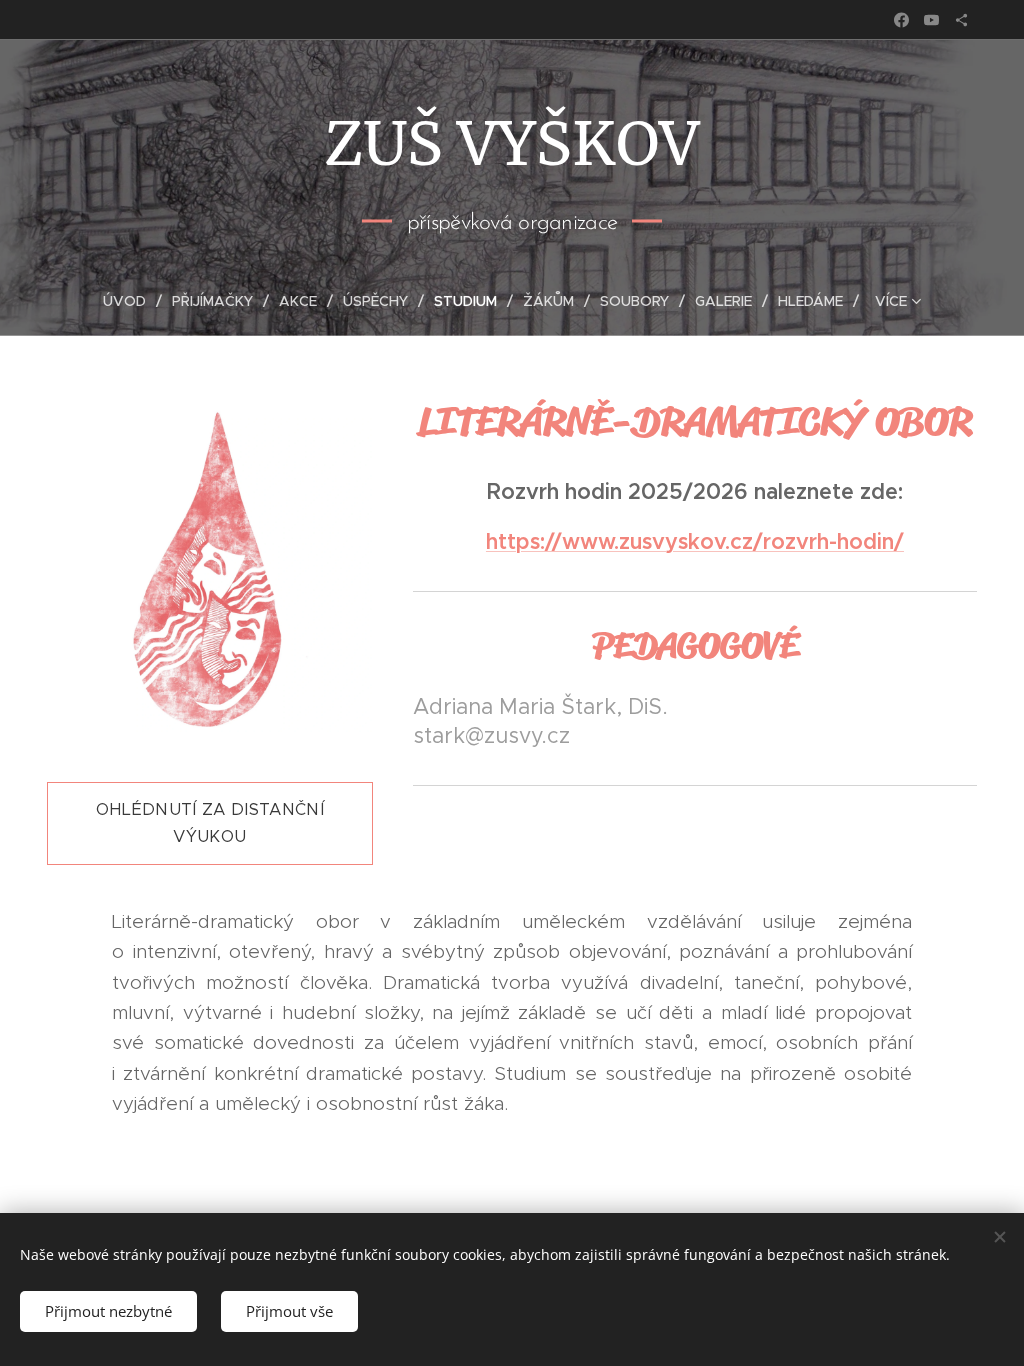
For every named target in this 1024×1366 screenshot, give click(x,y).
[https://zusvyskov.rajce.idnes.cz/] (961, 20)
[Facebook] (901, 20)
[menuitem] (132, 301)
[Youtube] (931, 20)
